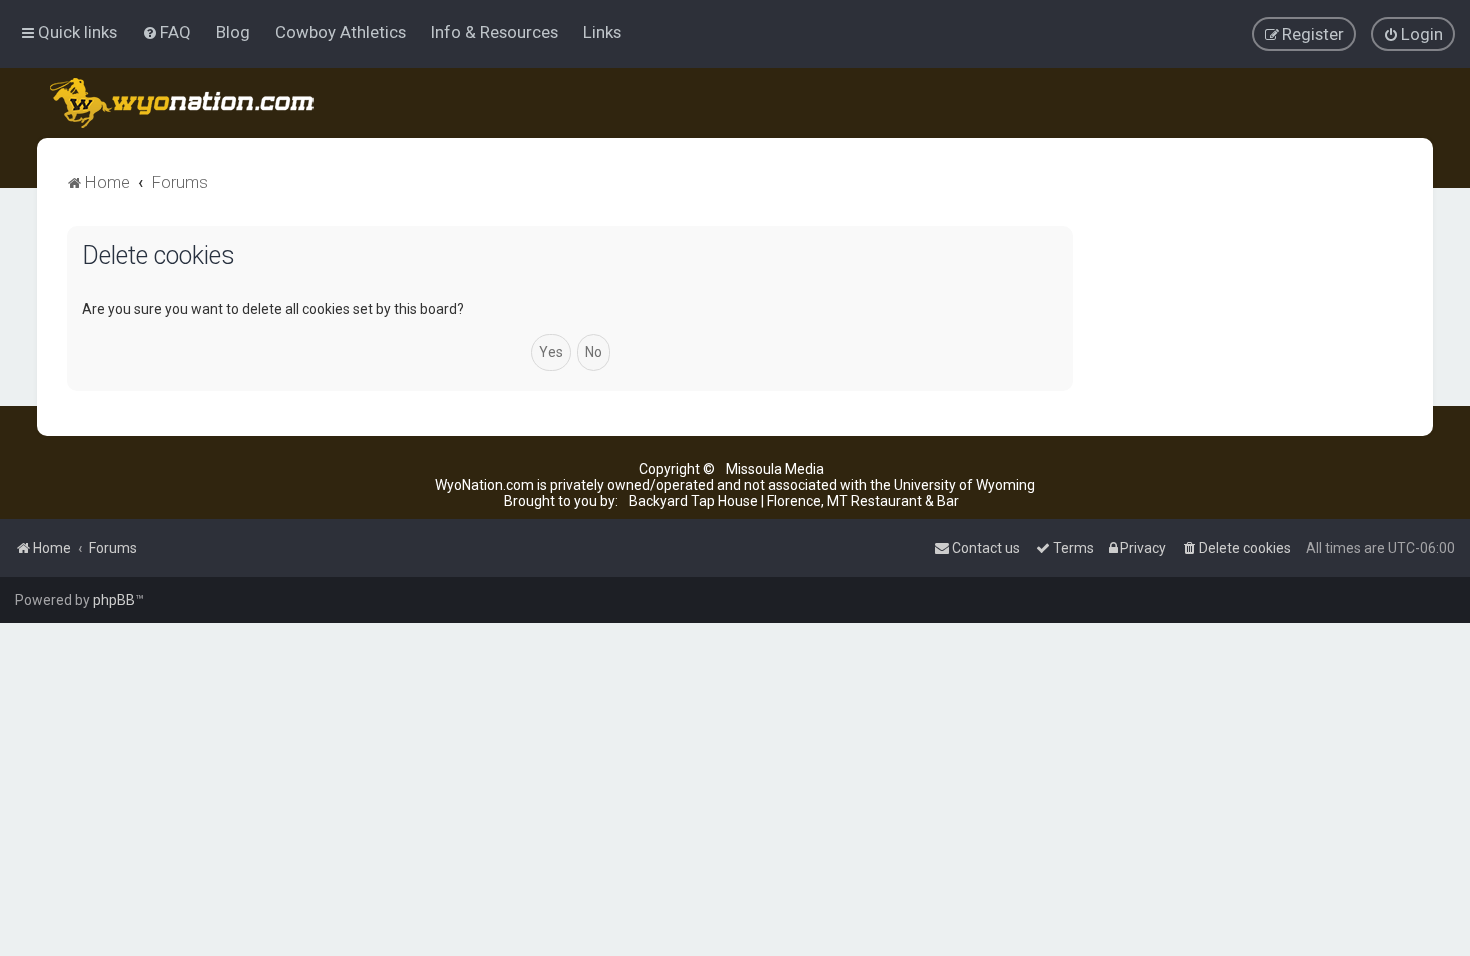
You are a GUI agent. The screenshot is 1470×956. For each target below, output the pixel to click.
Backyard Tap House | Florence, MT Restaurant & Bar (794, 501)
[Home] (183, 103)
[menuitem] (166, 32)
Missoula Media (775, 469)
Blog (233, 32)
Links (602, 32)
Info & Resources (494, 32)
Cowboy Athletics (340, 32)
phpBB (114, 600)
